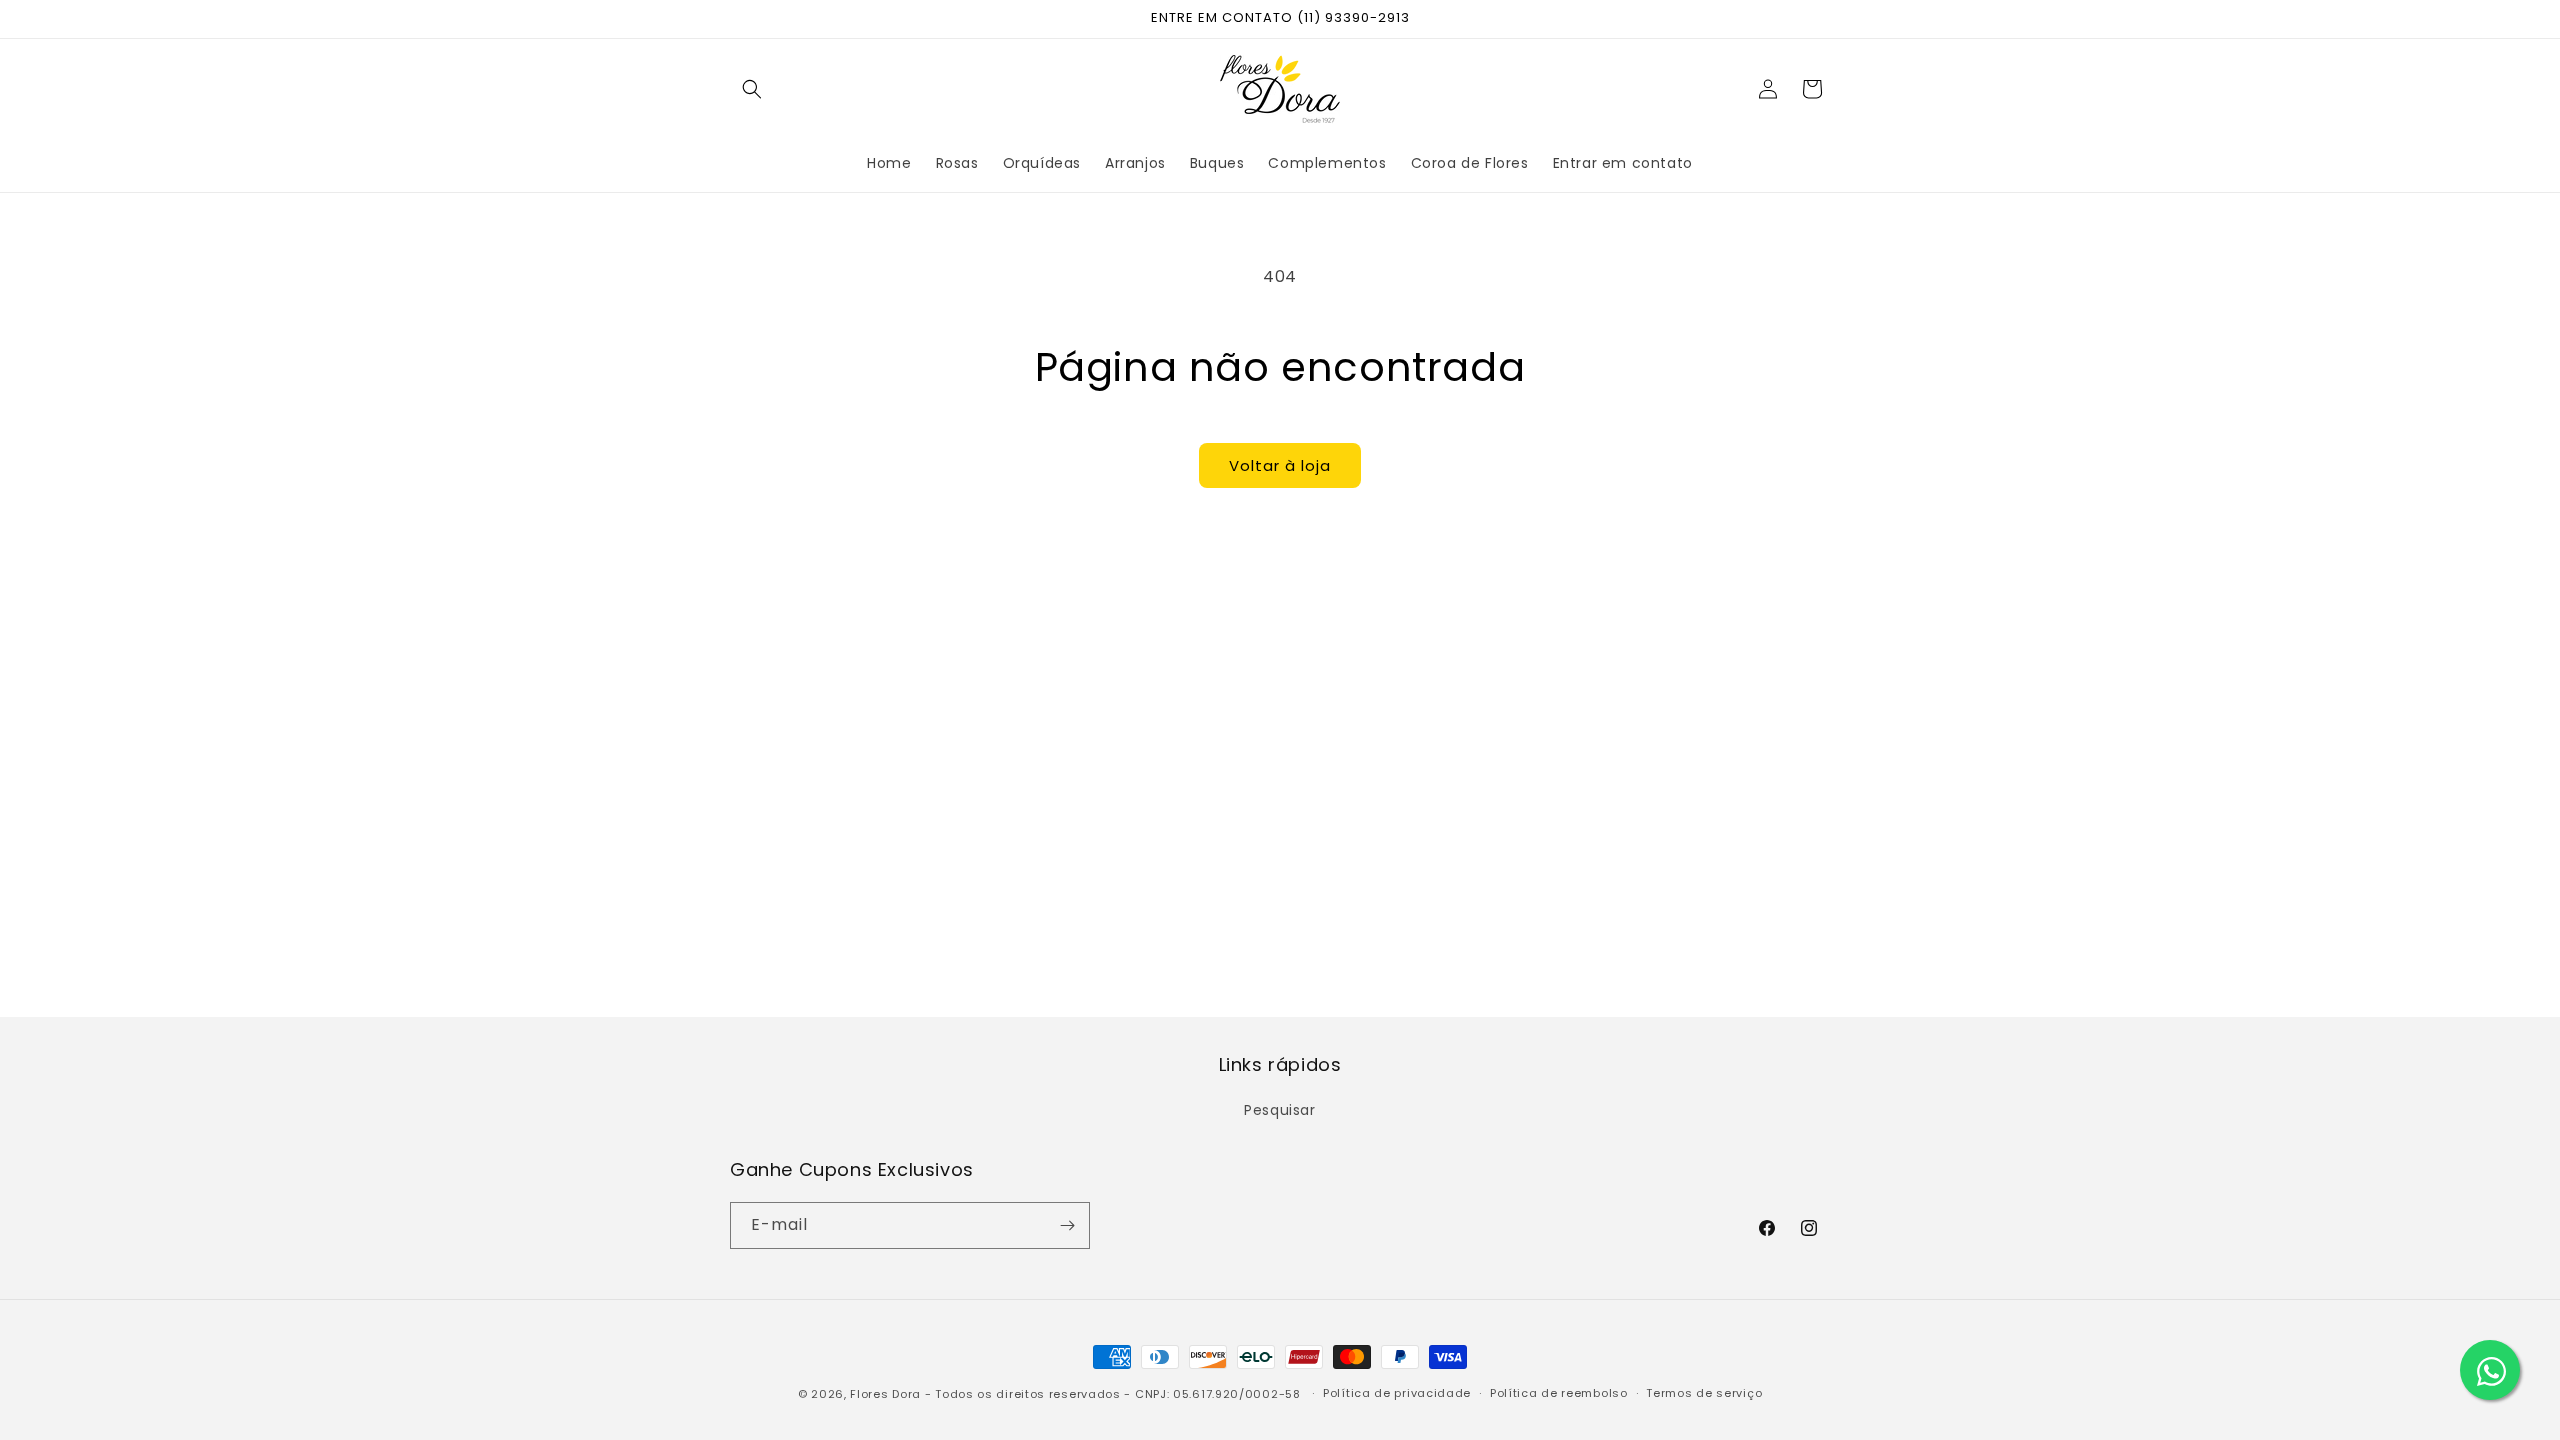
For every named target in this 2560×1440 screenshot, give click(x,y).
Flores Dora (885, 1394)
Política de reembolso (1559, 1393)
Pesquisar (1279, 1110)
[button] (752, 89)
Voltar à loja (1280, 465)
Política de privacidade (1397, 1393)
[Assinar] (1067, 1225)
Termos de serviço (1704, 1393)
